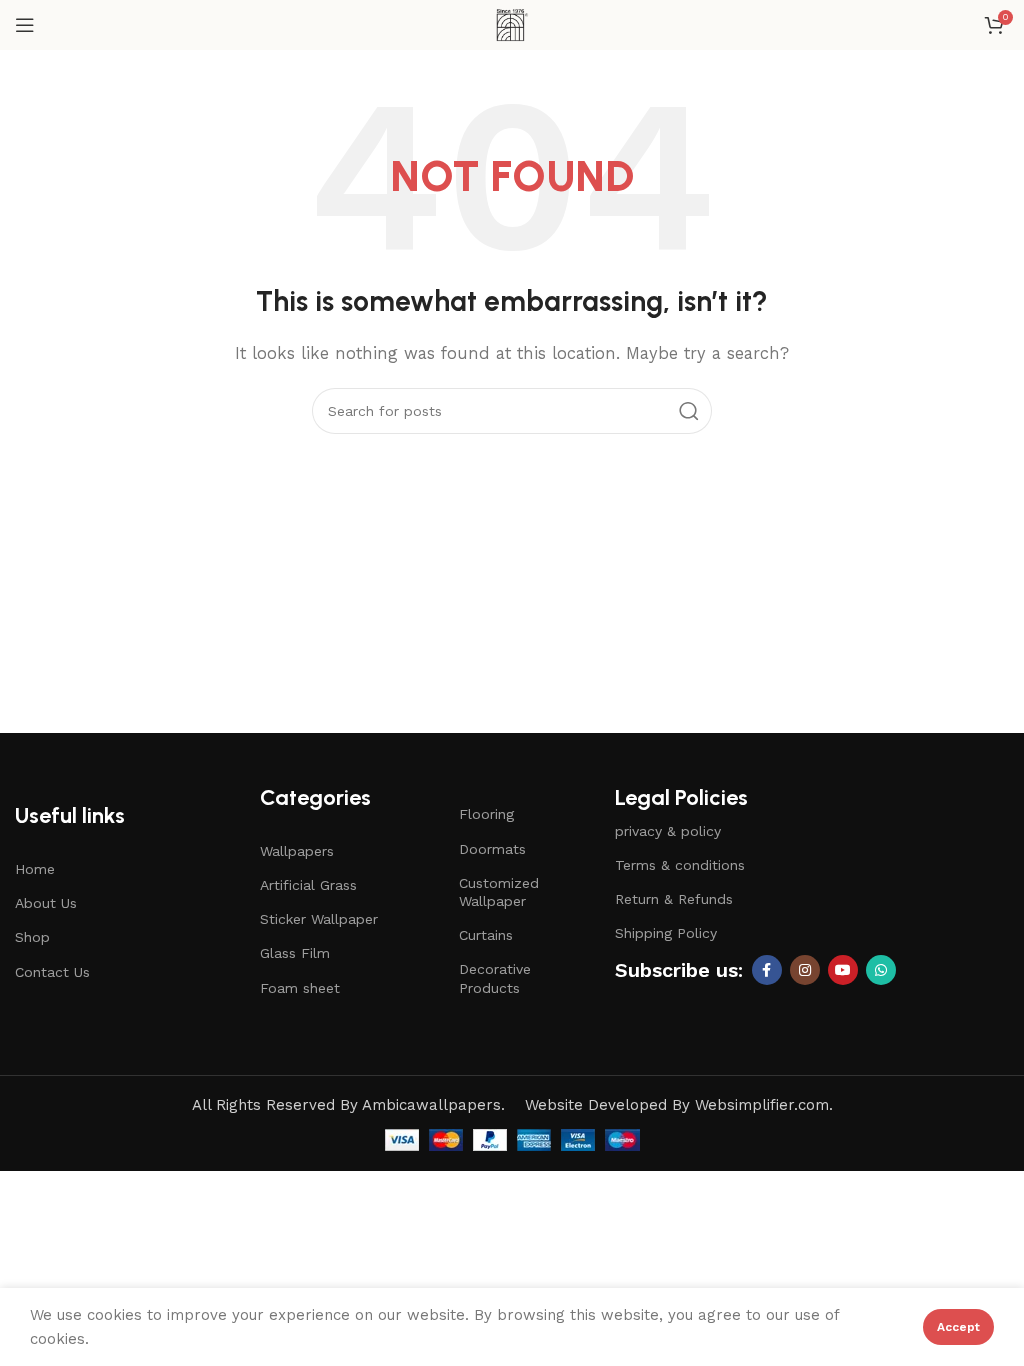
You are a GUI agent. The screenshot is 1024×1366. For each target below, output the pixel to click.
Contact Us (52, 972)
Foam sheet (300, 988)
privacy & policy (668, 831)
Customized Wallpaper (499, 892)
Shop (32, 937)
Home (35, 869)
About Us (46, 903)
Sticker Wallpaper (319, 919)
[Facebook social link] (767, 970)
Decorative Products (495, 978)
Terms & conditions (680, 865)
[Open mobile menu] (25, 25)
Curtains (486, 935)
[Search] (689, 411)
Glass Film (295, 953)
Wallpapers (297, 851)
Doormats (492, 849)
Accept (958, 1327)
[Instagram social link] (805, 970)
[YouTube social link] (843, 970)
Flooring (486, 814)
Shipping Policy (666, 933)
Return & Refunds (674, 899)
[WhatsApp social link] (881, 970)
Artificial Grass (308, 885)
